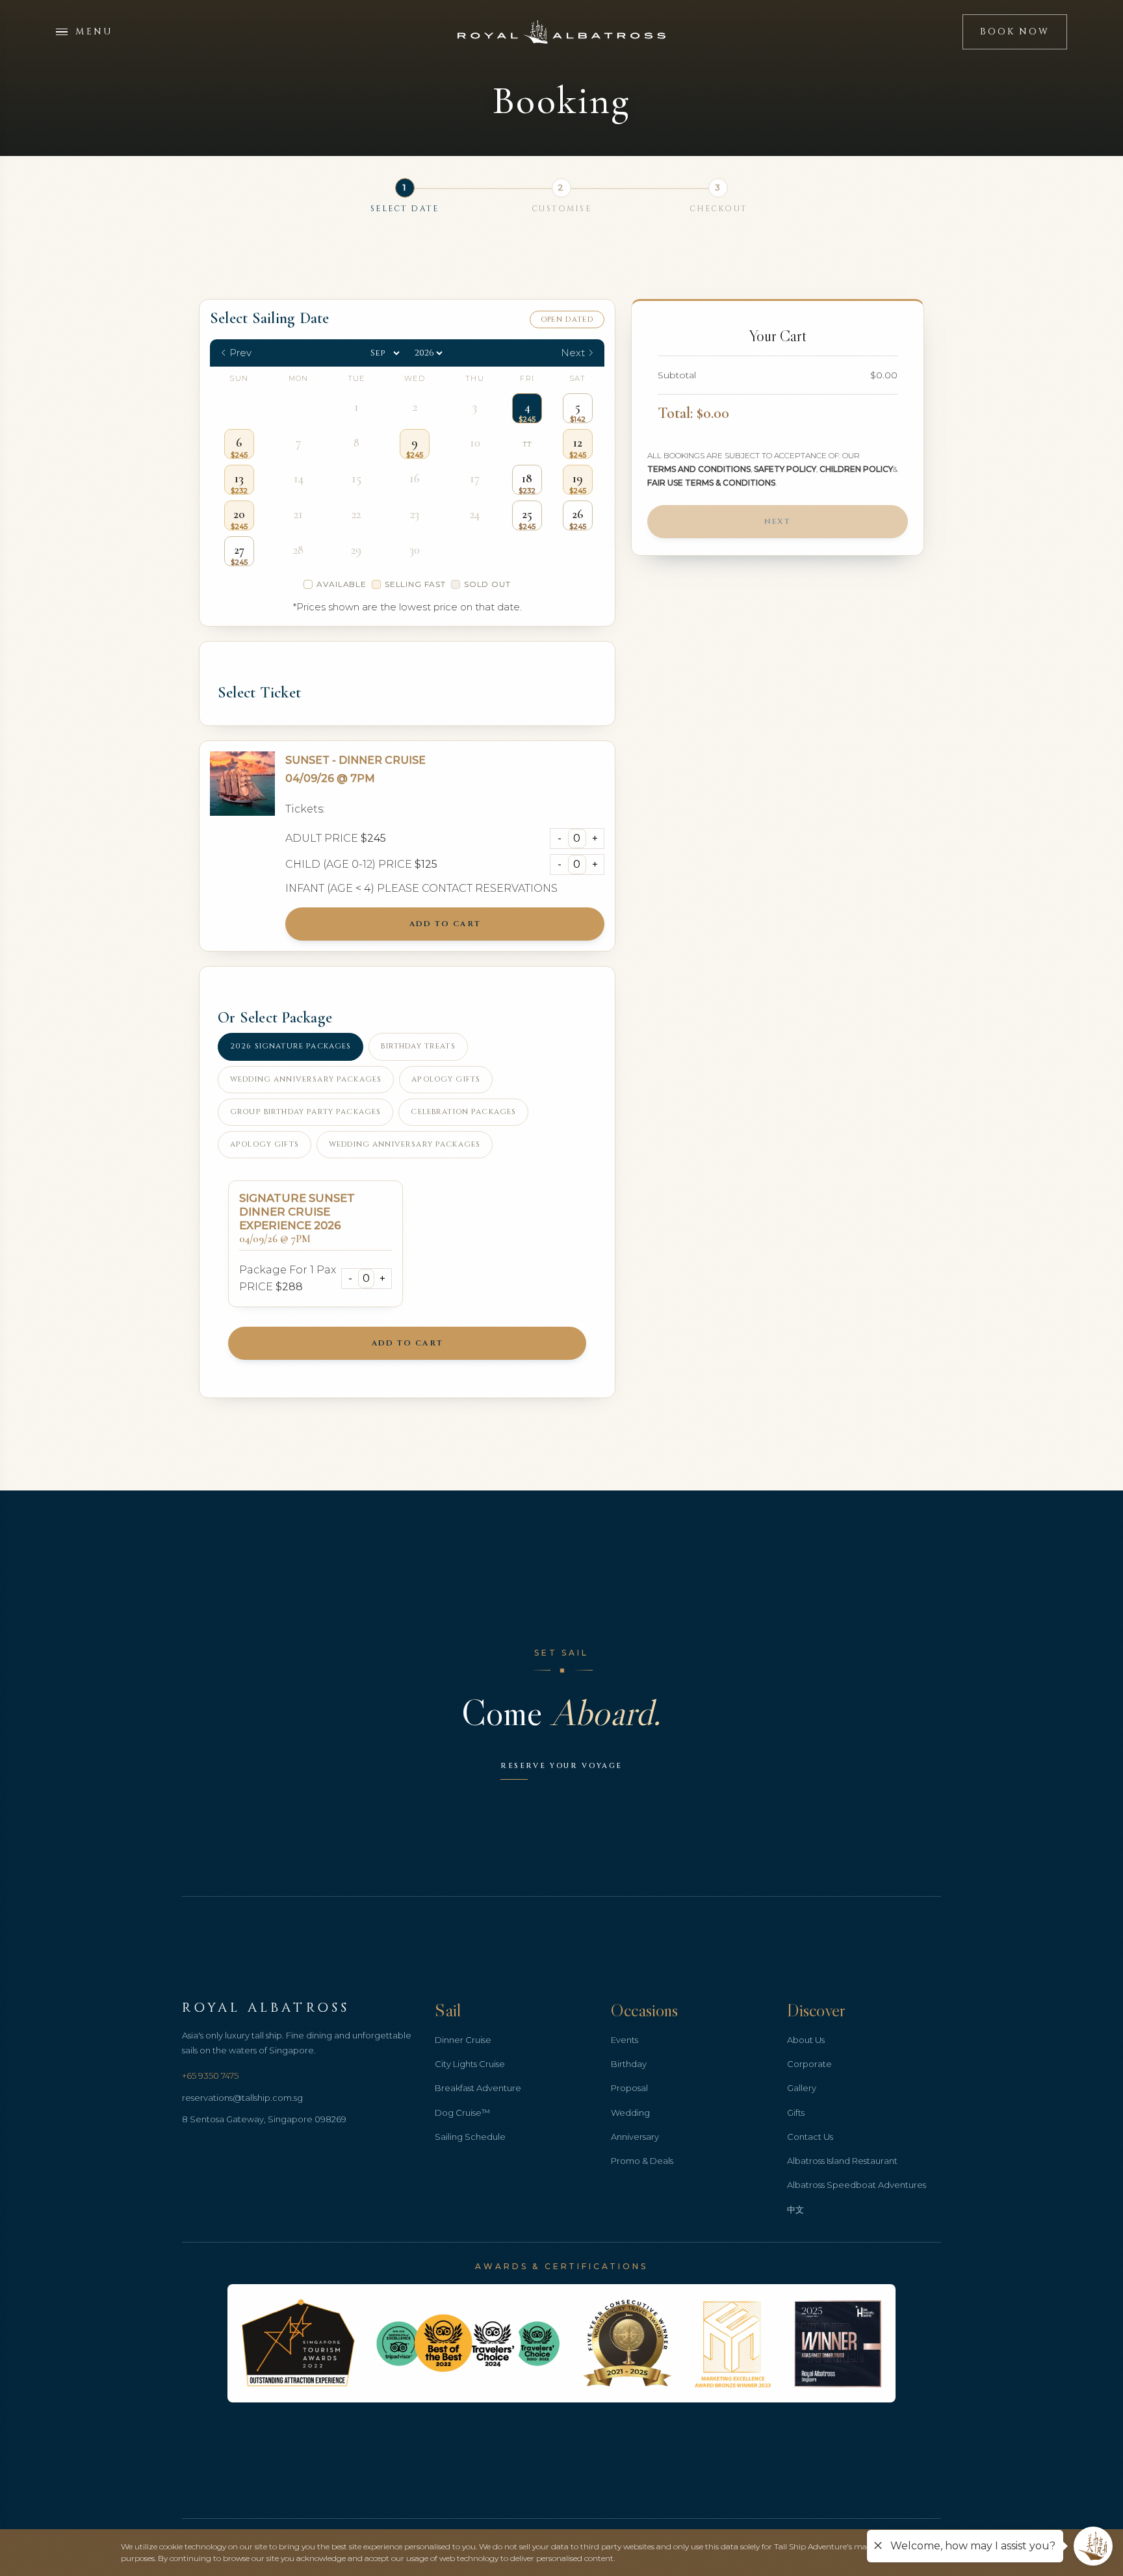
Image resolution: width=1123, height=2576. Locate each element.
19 (578, 478)
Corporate (809, 2064)
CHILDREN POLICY (856, 469)
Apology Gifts (446, 1079)
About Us (806, 2040)
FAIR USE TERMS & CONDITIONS (711, 483)
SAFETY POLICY (785, 469)
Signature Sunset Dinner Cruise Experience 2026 (297, 1212)
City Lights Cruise (470, 2064)
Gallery (802, 2088)
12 (578, 443)
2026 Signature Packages (290, 1046)
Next (778, 521)
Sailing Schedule (470, 2137)
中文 (795, 2209)
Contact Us (810, 2137)
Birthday (629, 2064)
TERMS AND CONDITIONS (699, 469)
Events (625, 2040)
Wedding (630, 2113)
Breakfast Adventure (478, 2088)
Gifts (796, 2113)
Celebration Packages (463, 1112)
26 (577, 514)
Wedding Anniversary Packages (306, 1079)
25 (527, 514)
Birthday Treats (418, 1046)
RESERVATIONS (516, 888)
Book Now (1014, 32)
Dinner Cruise (463, 2040)
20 (239, 514)
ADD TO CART (445, 924)
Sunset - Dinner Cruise (355, 760)
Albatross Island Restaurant (842, 2161)
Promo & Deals (642, 2161)
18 (527, 478)
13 (239, 478)
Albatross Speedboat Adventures (857, 2185)
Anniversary (635, 2137)
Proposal (629, 2088)
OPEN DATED (567, 319)
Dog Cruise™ (462, 2113)
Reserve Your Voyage (561, 1766)
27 (239, 550)
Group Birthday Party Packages (305, 1112)
